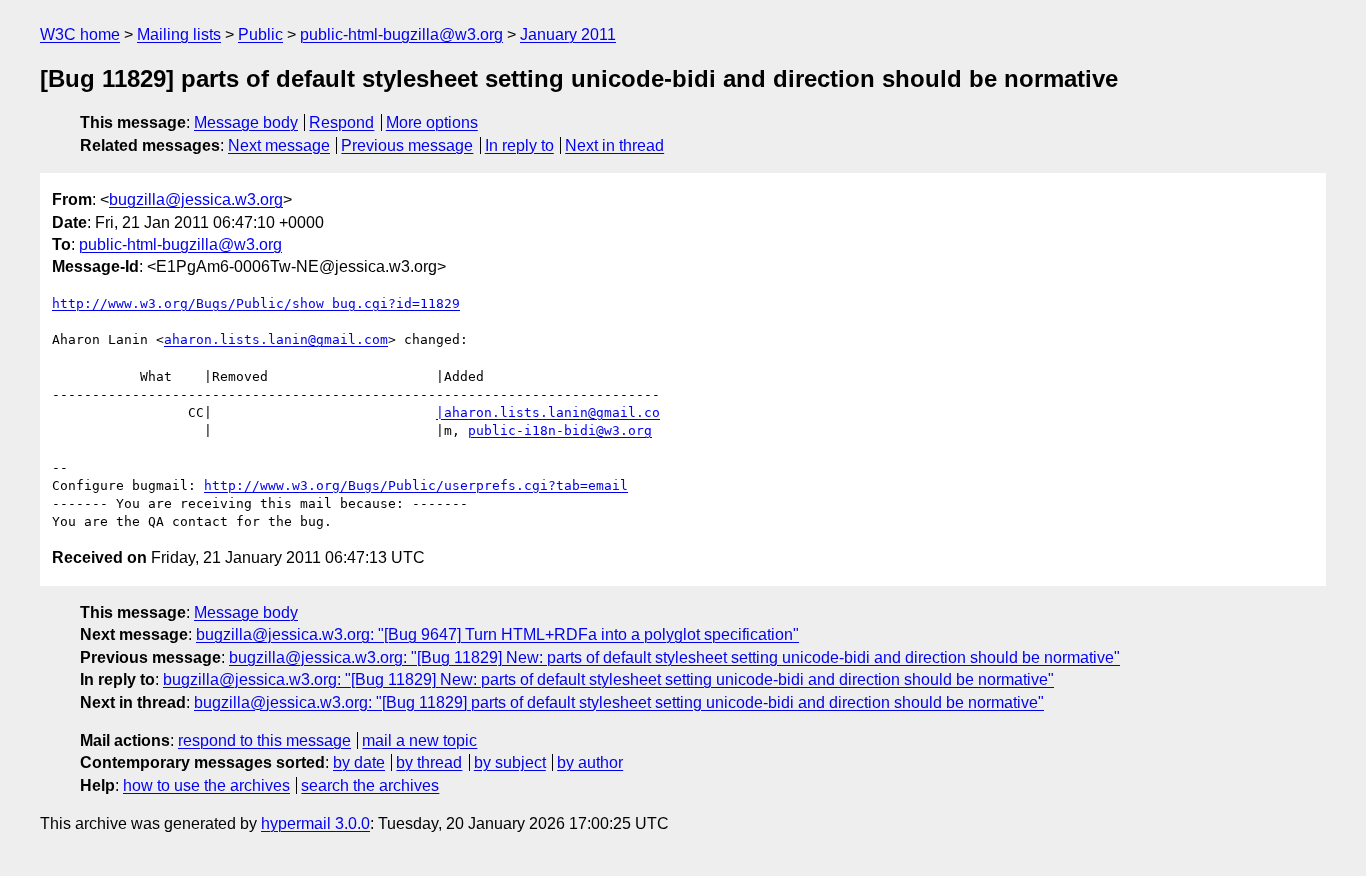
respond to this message (264, 740)
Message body (246, 122)
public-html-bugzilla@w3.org (401, 34)
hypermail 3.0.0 (315, 823)
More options (432, 122)
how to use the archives (206, 785)
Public (260, 34)
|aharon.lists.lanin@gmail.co (548, 412)
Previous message (407, 145)
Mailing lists (179, 34)
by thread (429, 762)
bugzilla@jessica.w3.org (196, 199)
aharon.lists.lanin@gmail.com (276, 339)
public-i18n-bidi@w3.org (560, 430)
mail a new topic (419, 740)
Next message (279, 145)
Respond (341, 122)
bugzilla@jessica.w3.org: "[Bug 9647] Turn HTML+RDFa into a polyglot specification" (497, 634)
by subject (510, 762)
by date (359, 762)
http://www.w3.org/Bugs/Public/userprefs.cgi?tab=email (416, 485)
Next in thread (614, 145)
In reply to (519, 145)
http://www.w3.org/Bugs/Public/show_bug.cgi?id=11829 (256, 303)
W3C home (80, 34)
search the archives (370, 785)
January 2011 (568, 34)
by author (590, 762)
